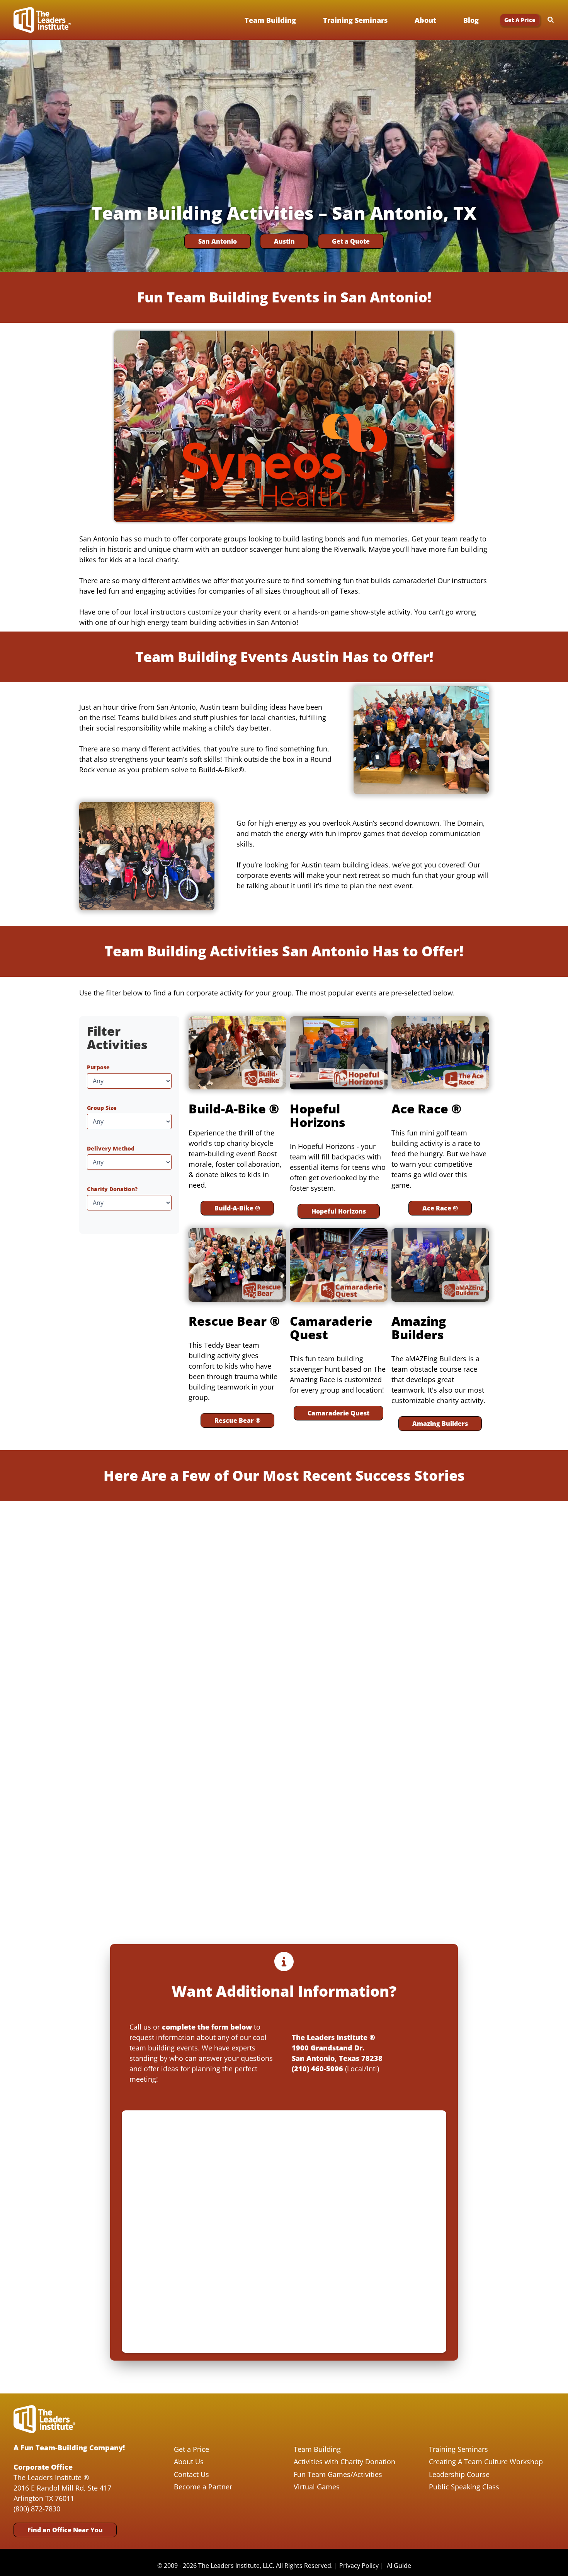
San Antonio (218, 241)
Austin (284, 241)
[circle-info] (284, 1961)
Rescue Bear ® (237, 1420)
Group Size (102, 1108)
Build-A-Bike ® (237, 1208)
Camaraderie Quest (338, 1413)
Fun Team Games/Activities (338, 2474)
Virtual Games (317, 2487)
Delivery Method (111, 1148)
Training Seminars (458, 2449)
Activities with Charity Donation (344, 2462)
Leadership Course (459, 2474)
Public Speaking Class (464, 2487)
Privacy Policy (359, 2566)
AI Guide (399, 2566)
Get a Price (191, 2449)
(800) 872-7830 (37, 2509)
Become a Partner (203, 2487)
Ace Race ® (440, 1208)
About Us (189, 2462)
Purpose (98, 1067)
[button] (520, 20)
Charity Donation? (112, 1189)
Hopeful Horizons (339, 1211)
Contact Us (191, 2474)
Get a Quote (351, 241)
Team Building (317, 2449)
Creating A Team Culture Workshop (486, 2462)
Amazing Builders (440, 1424)
